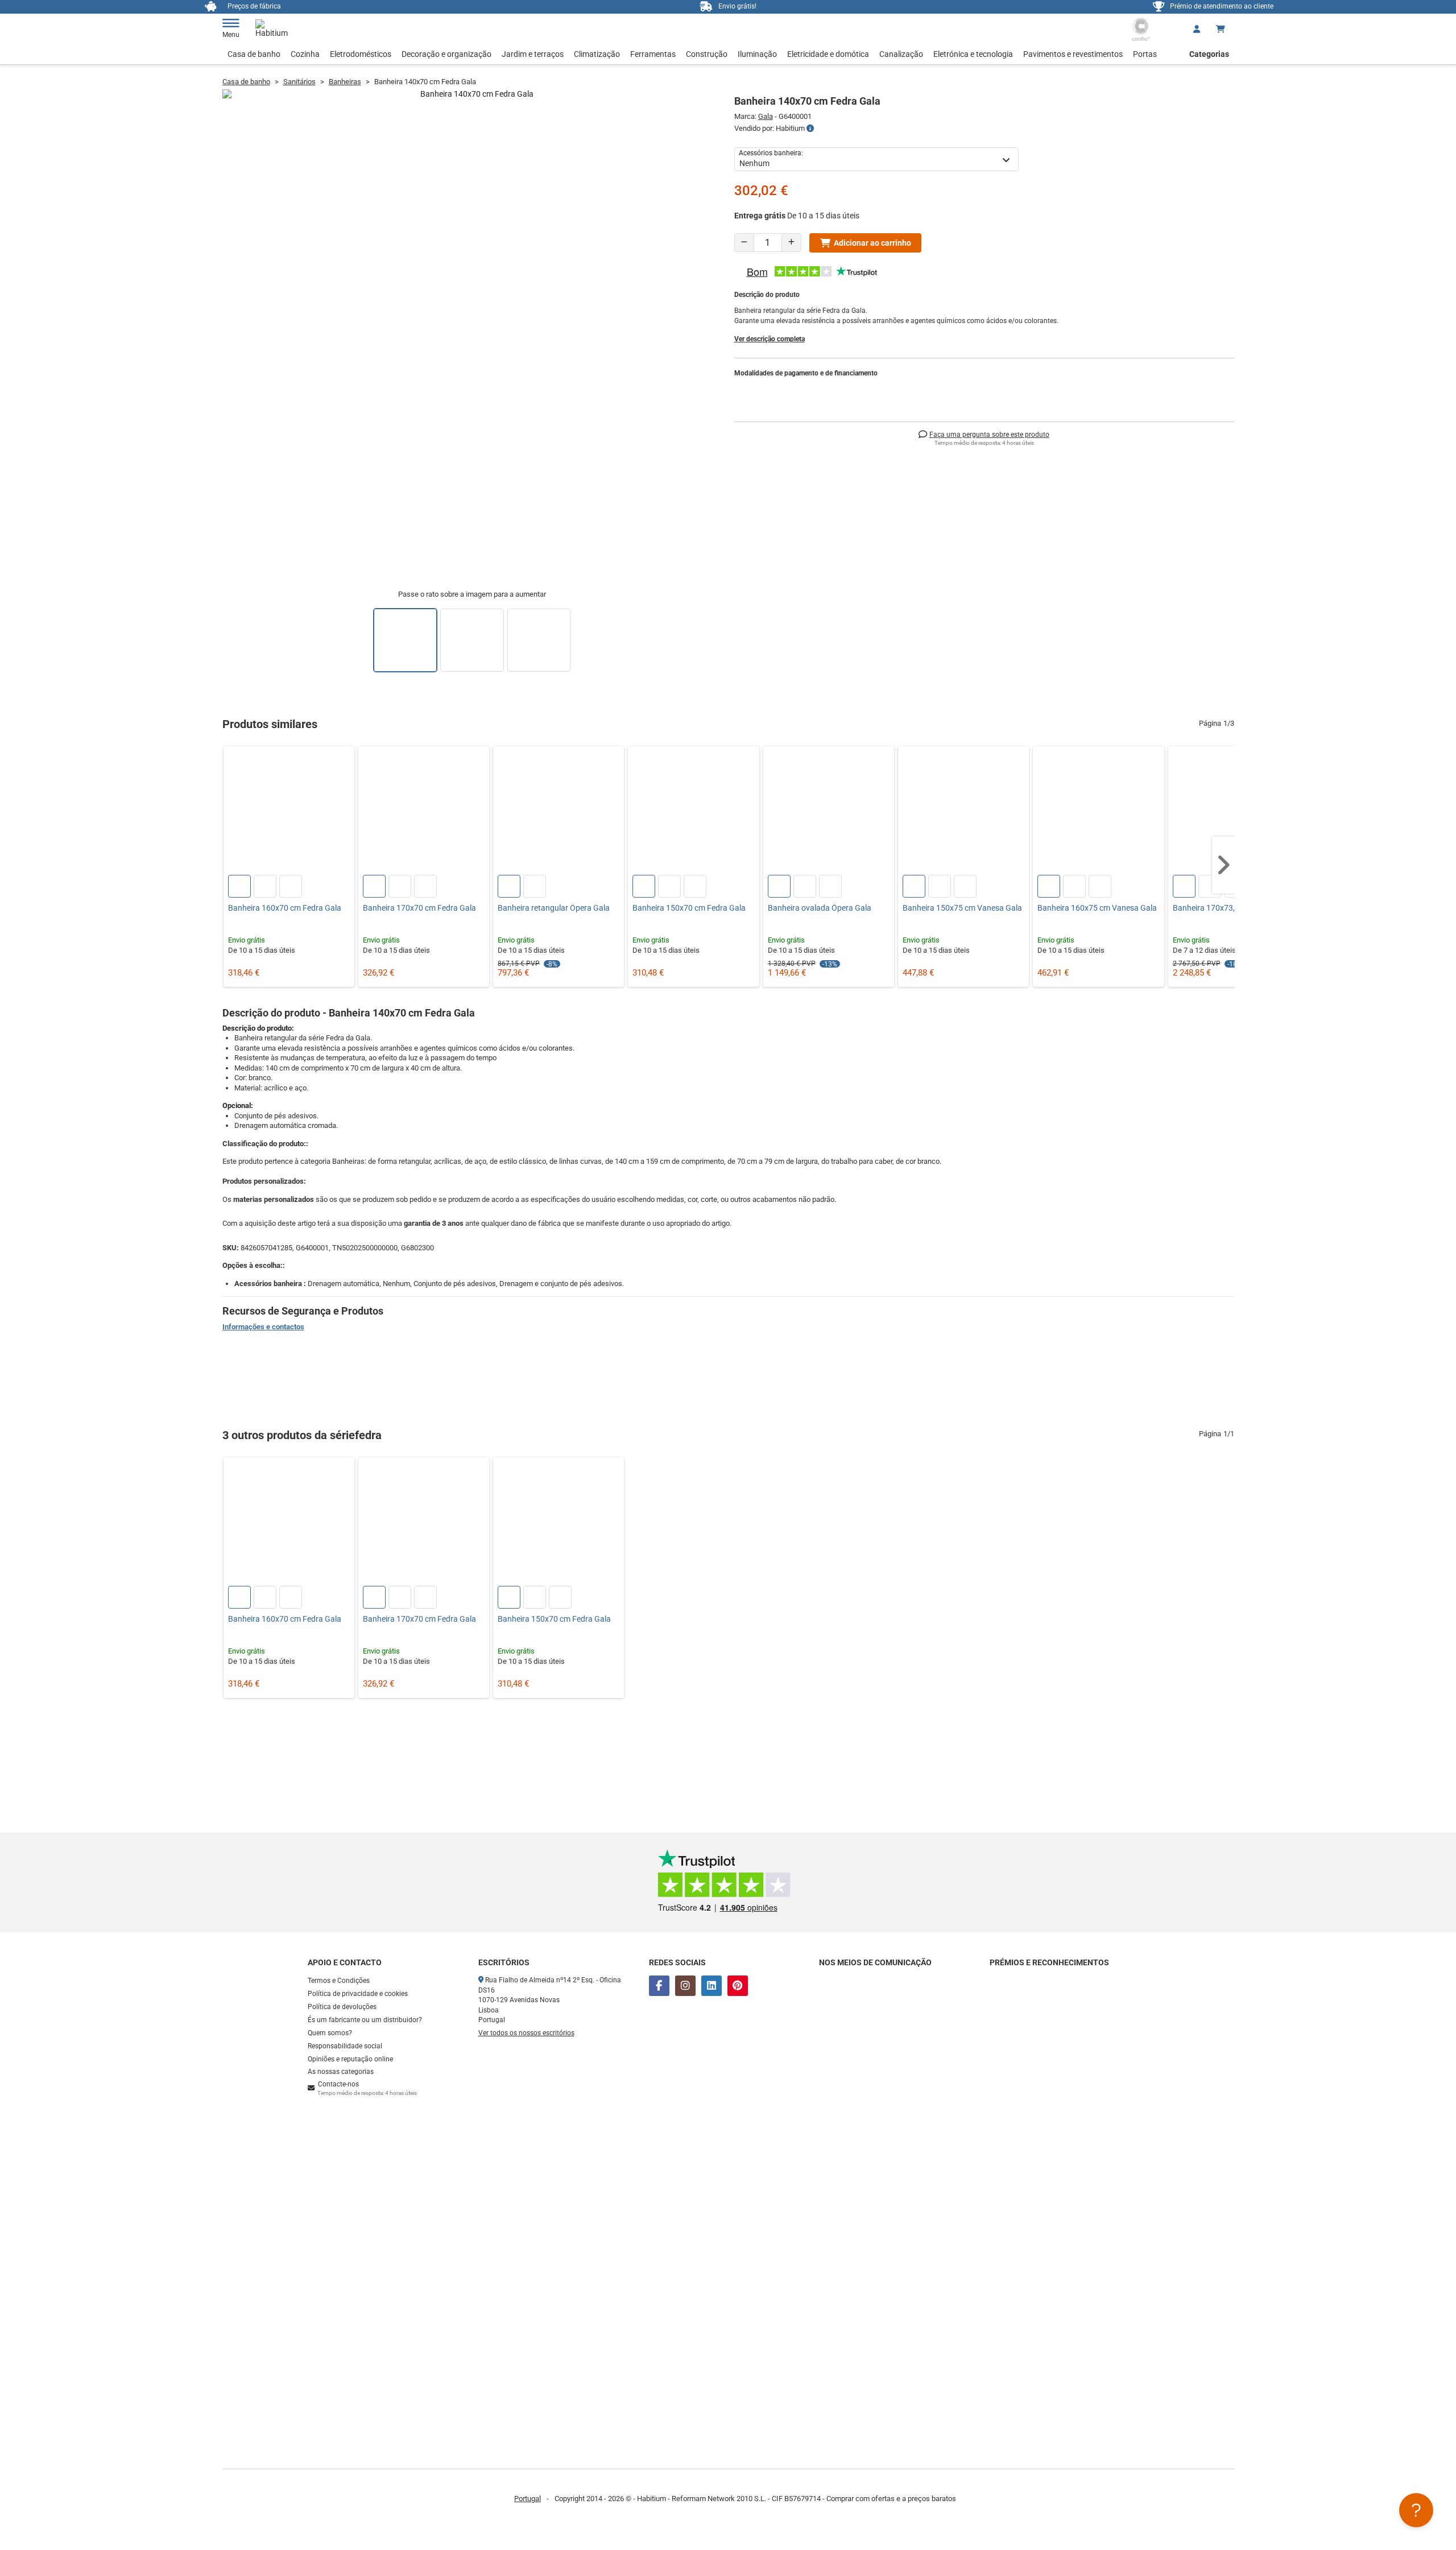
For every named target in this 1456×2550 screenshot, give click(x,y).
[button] (1223, 865)
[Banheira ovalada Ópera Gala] (829, 812)
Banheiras (345, 82)
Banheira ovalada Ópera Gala (820, 908)
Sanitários (299, 82)
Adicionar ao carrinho (872, 243)
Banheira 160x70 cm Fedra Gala (285, 908)
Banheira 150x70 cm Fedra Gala (689, 908)
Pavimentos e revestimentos (1073, 54)
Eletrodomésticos (361, 54)
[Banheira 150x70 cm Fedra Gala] (693, 812)
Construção (707, 54)
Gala (766, 116)
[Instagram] (685, 1986)
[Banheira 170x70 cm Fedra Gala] (424, 812)
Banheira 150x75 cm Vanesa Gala (962, 908)
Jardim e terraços (533, 54)
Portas (1145, 54)
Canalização (901, 54)
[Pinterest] (738, 1986)
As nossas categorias (341, 2072)
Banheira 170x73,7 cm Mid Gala (1229, 908)
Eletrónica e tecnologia (973, 54)
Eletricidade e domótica (828, 54)
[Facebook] (659, 1986)
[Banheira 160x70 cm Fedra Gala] (289, 812)
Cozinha (305, 54)
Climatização (597, 54)
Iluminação (757, 54)
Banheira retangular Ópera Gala (554, 908)
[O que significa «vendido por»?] (810, 129)
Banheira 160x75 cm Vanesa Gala (1097, 908)
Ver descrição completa (770, 339)
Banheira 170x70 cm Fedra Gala (419, 908)
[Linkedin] (712, 1986)
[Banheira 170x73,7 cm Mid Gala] (1234, 812)
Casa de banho (254, 54)
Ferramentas (653, 54)
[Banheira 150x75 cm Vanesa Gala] (963, 812)
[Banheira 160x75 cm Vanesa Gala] (1098, 812)
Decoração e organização (446, 54)
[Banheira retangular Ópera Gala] (559, 812)
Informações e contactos (263, 1327)
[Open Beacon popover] (1416, 2510)
